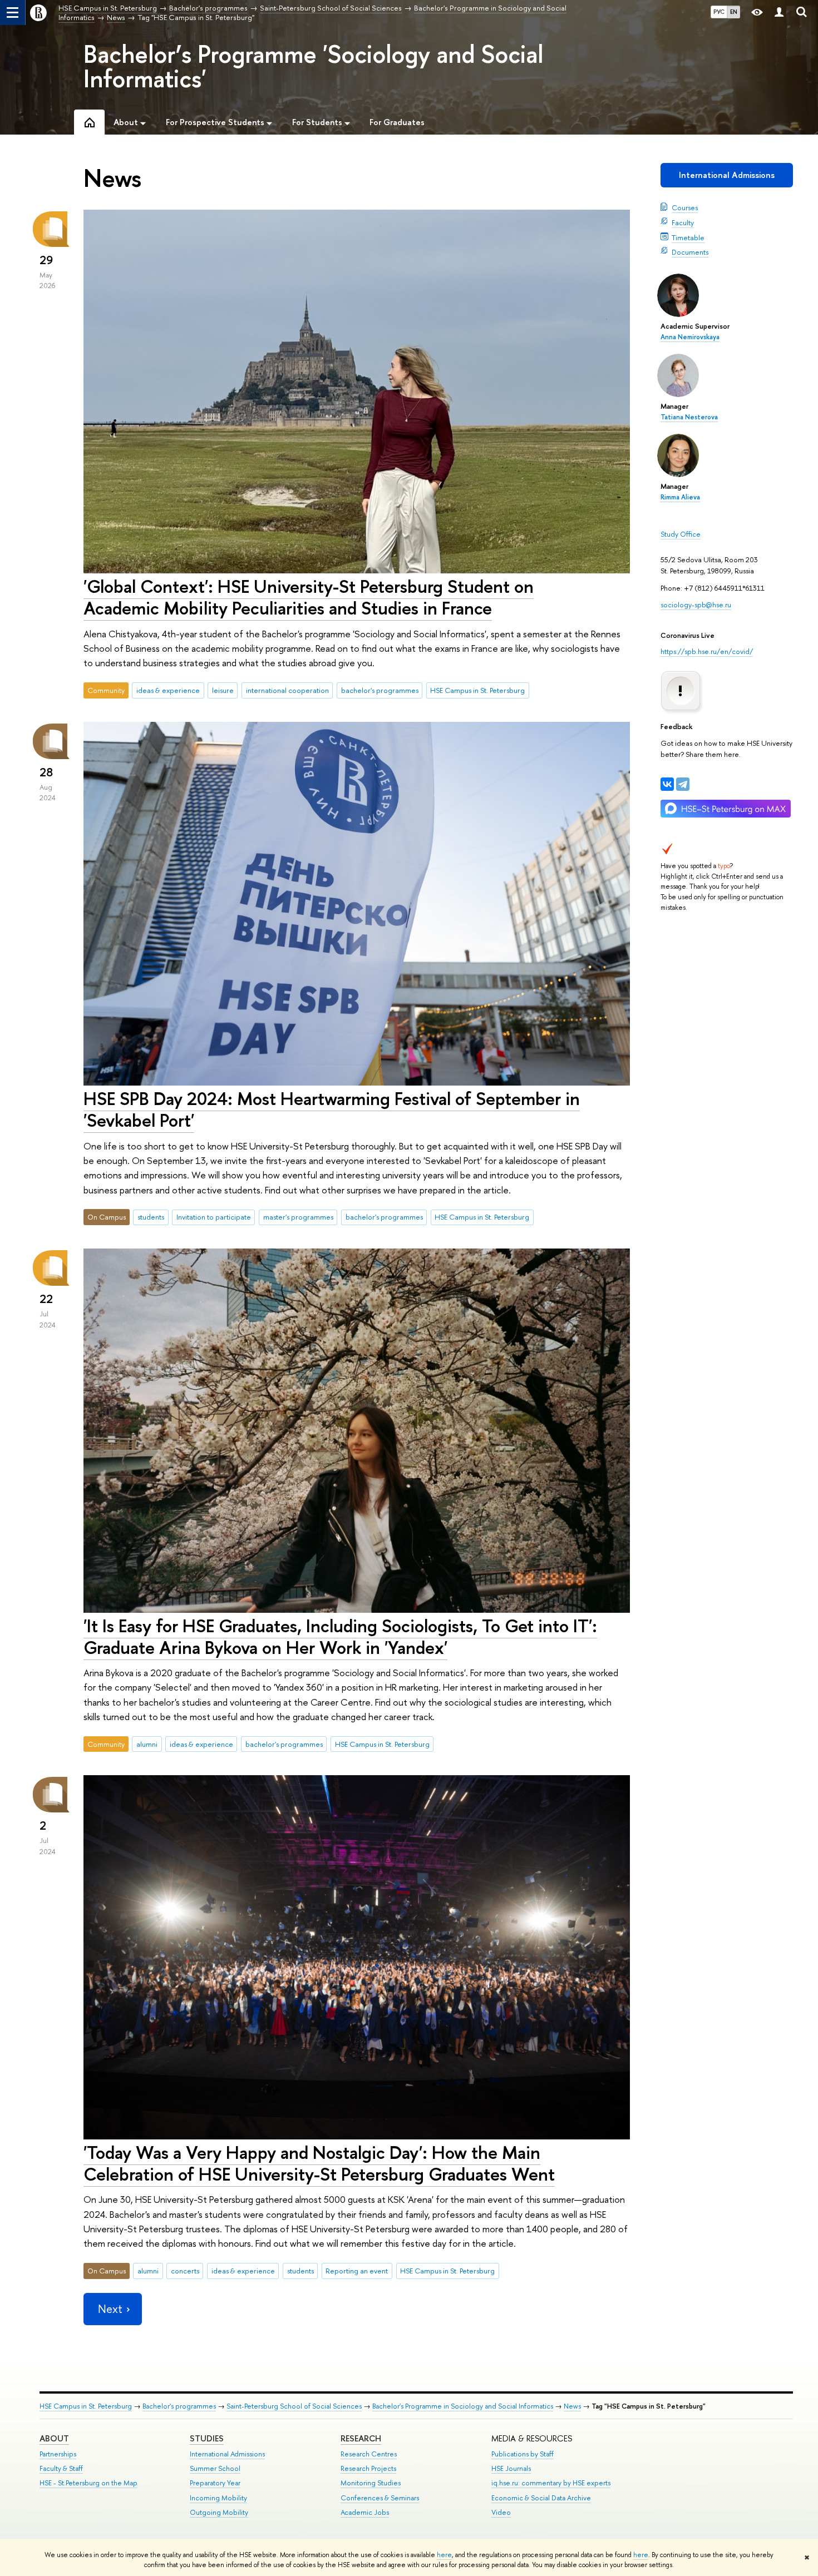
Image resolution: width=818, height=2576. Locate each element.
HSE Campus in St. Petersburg (477, 690)
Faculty (683, 222)
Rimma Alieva (680, 497)
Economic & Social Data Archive (541, 2498)
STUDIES (207, 2438)
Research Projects (368, 2468)
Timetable (688, 237)
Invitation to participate (214, 1217)
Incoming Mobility (218, 2498)
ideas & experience (168, 690)
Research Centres (369, 2454)
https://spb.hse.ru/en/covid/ (707, 651)
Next (110, 2309)
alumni (147, 1744)
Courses (685, 207)
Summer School (215, 2468)
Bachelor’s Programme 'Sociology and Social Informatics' (313, 66)
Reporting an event (357, 2271)
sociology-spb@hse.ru (696, 605)
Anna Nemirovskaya (690, 337)
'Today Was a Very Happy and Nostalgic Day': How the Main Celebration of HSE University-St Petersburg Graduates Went (319, 2163)
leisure (223, 690)
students (151, 1217)
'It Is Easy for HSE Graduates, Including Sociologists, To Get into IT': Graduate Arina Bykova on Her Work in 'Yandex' (340, 1636)
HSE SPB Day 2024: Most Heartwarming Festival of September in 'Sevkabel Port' (332, 1109)
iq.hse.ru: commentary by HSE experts (551, 2483)
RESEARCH (361, 2438)
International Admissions (727, 175)
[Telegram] (683, 784)
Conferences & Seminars (380, 2498)
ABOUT (54, 2438)
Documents (690, 252)
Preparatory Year (215, 2483)
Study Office (681, 534)
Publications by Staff (523, 2454)
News (572, 2406)
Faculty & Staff (61, 2468)
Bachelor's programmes (179, 2406)
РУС (719, 12)
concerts (185, 2271)
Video (501, 2512)
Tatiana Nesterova (689, 417)
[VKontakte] (667, 784)
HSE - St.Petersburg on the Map (88, 2483)
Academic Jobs (365, 2512)
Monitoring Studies (371, 2483)
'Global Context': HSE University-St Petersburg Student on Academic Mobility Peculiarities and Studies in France (309, 597)
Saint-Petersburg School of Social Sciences (294, 2406)
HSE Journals (511, 2468)
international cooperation (287, 690)
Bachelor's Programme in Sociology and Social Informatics (463, 2406)
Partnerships (58, 2454)
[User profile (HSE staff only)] (779, 13)
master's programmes (298, 1217)
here (444, 2555)
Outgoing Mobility (219, 2512)
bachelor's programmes (380, 690)
